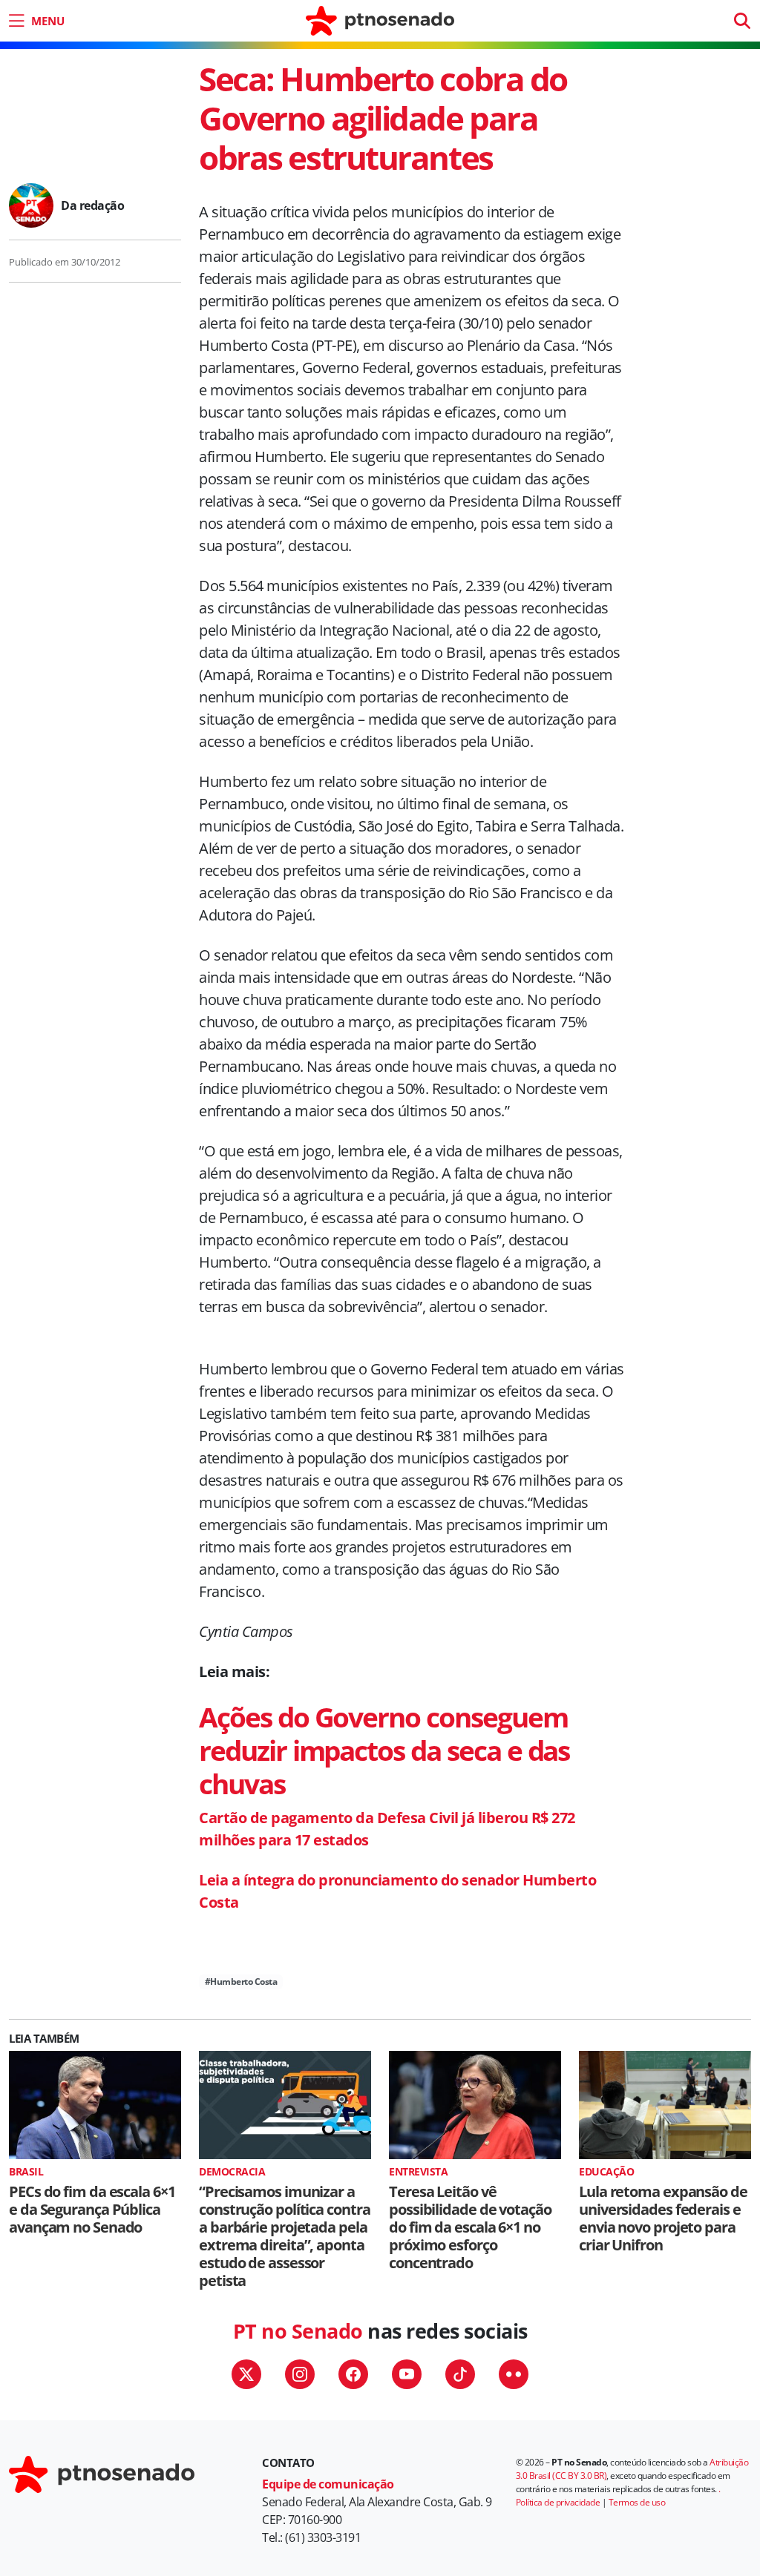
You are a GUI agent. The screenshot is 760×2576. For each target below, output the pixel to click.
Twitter (246, 2374)
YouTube (407, 2374)
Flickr (514, 2374)
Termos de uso (637, 2502)
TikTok (460, 2374)
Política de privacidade (558, 2502)
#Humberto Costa (241, 1982)
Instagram (300, 2374)
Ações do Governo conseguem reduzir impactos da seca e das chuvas (384, 1750)
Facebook (353, 2374)
